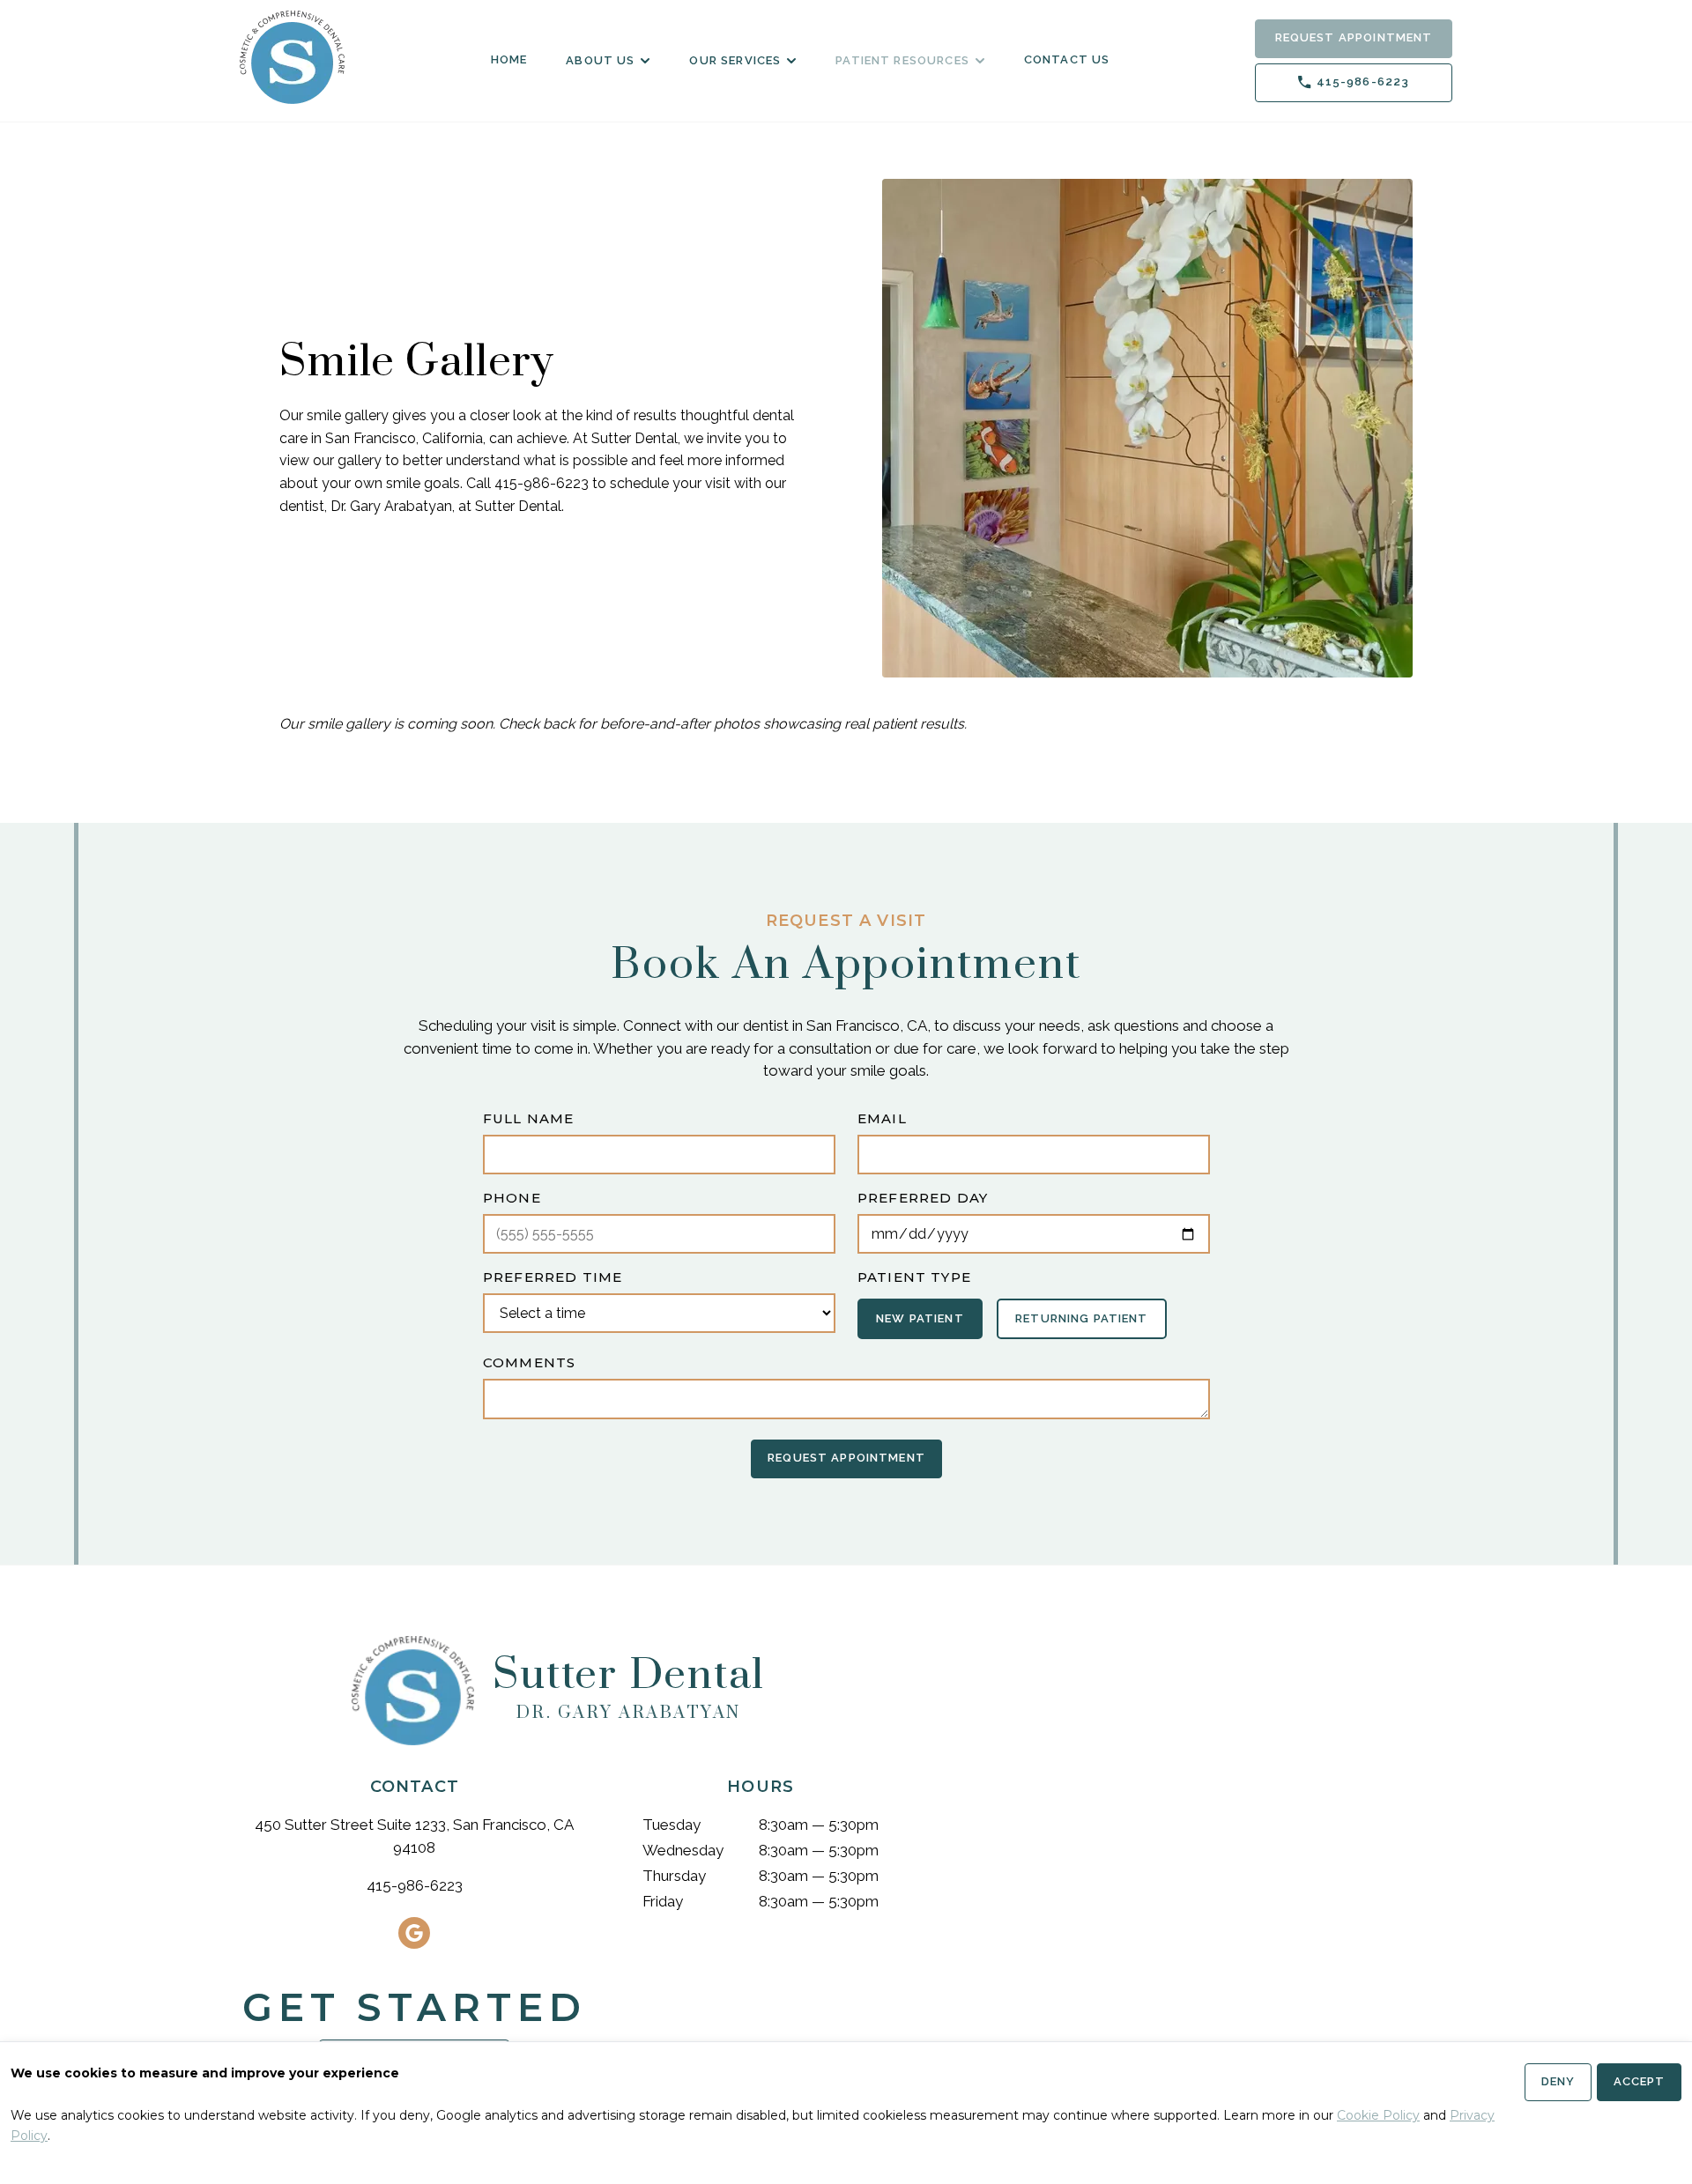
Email (882, 1118)
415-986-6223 (415, 1885)
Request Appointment (1354, 37)
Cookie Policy (1378, 2115)
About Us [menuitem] (600, 60)
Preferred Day (923, 1198)
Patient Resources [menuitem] (902, 60)
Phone (512, 1198)
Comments (529, 1362)
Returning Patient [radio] (1081, 1318)
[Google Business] (414, 1933)
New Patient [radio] (920, 1318)
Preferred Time (553, 1277)
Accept (1640, 2081)
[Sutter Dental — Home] (293, 57)
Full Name (528, 1118)
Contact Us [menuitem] (1067, 59)
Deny (1558, 2081)
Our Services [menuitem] (735, 60)
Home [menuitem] (509, 59)
